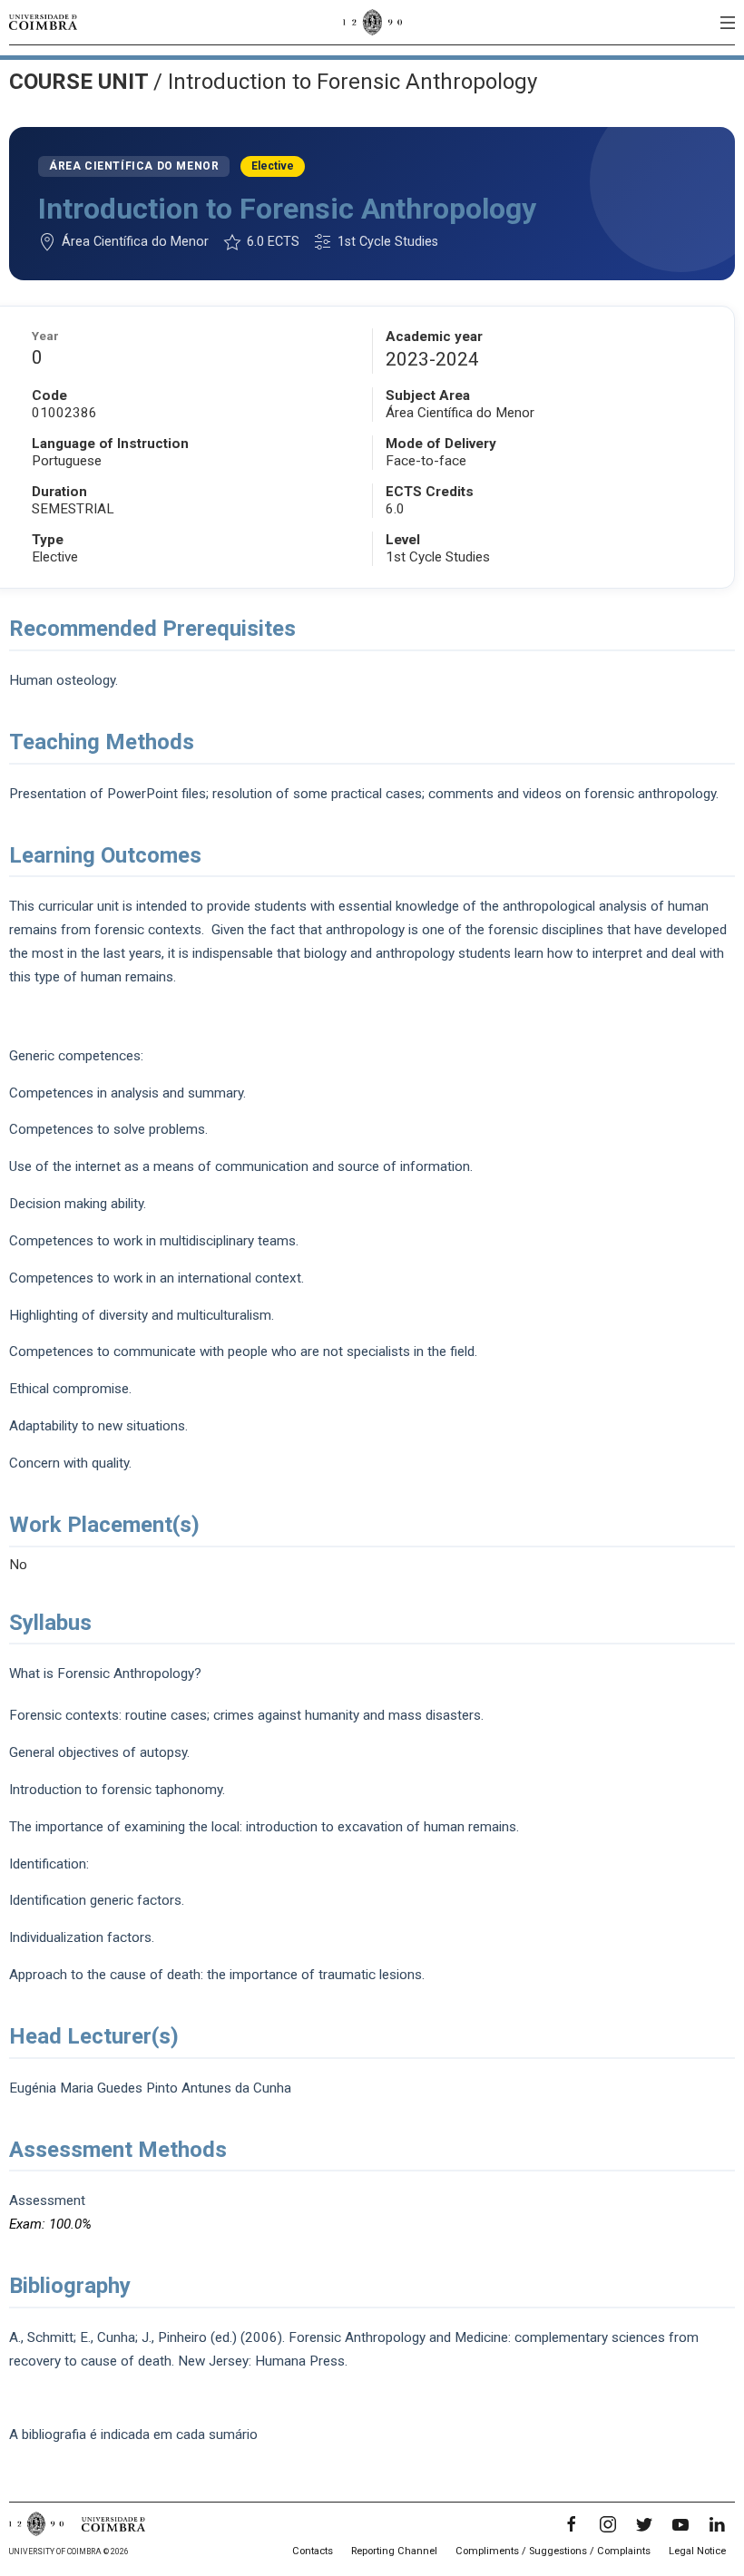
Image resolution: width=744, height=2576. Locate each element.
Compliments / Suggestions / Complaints (553, 2551)
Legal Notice (697, 2551)
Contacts (313, 2551)
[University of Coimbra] (43, 22)
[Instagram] (608, 2524)
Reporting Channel (394, 2551)
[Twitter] (644, 2524)
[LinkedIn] (717, 2524)
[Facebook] (572, 2524)
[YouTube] (680, 2524)
